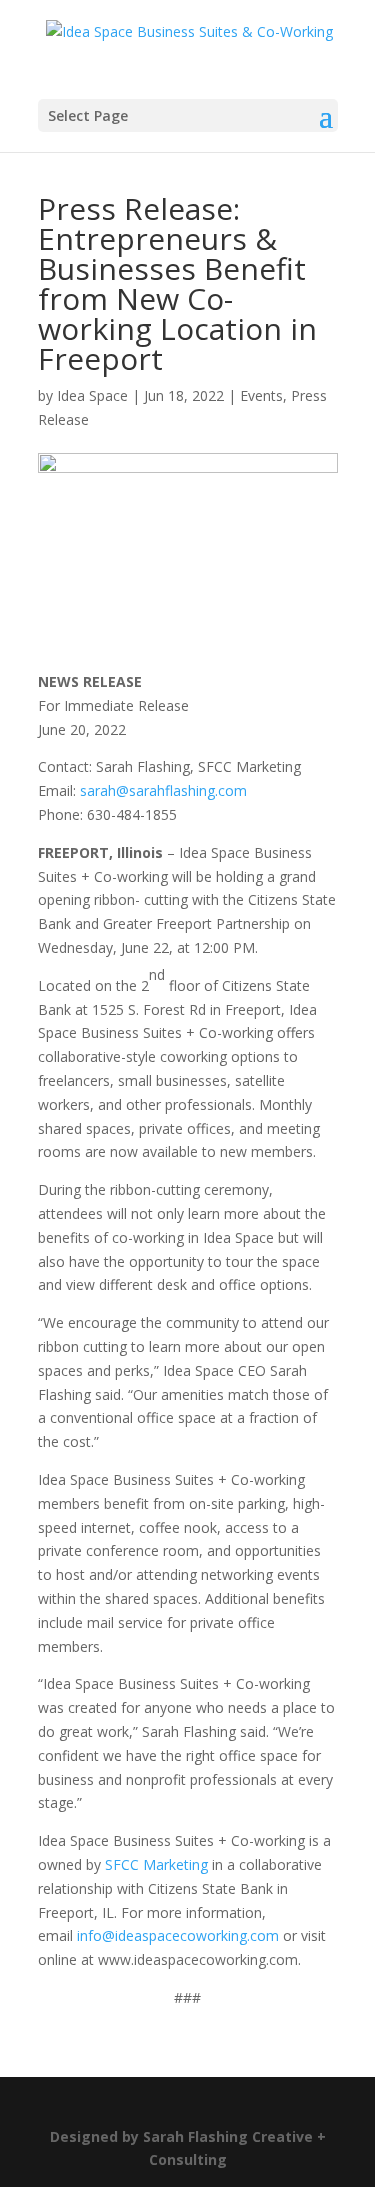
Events (261, 395)
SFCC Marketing (156, 1864)
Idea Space (92, 395)
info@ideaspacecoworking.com (178, 1935)
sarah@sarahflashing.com (163, 790)
